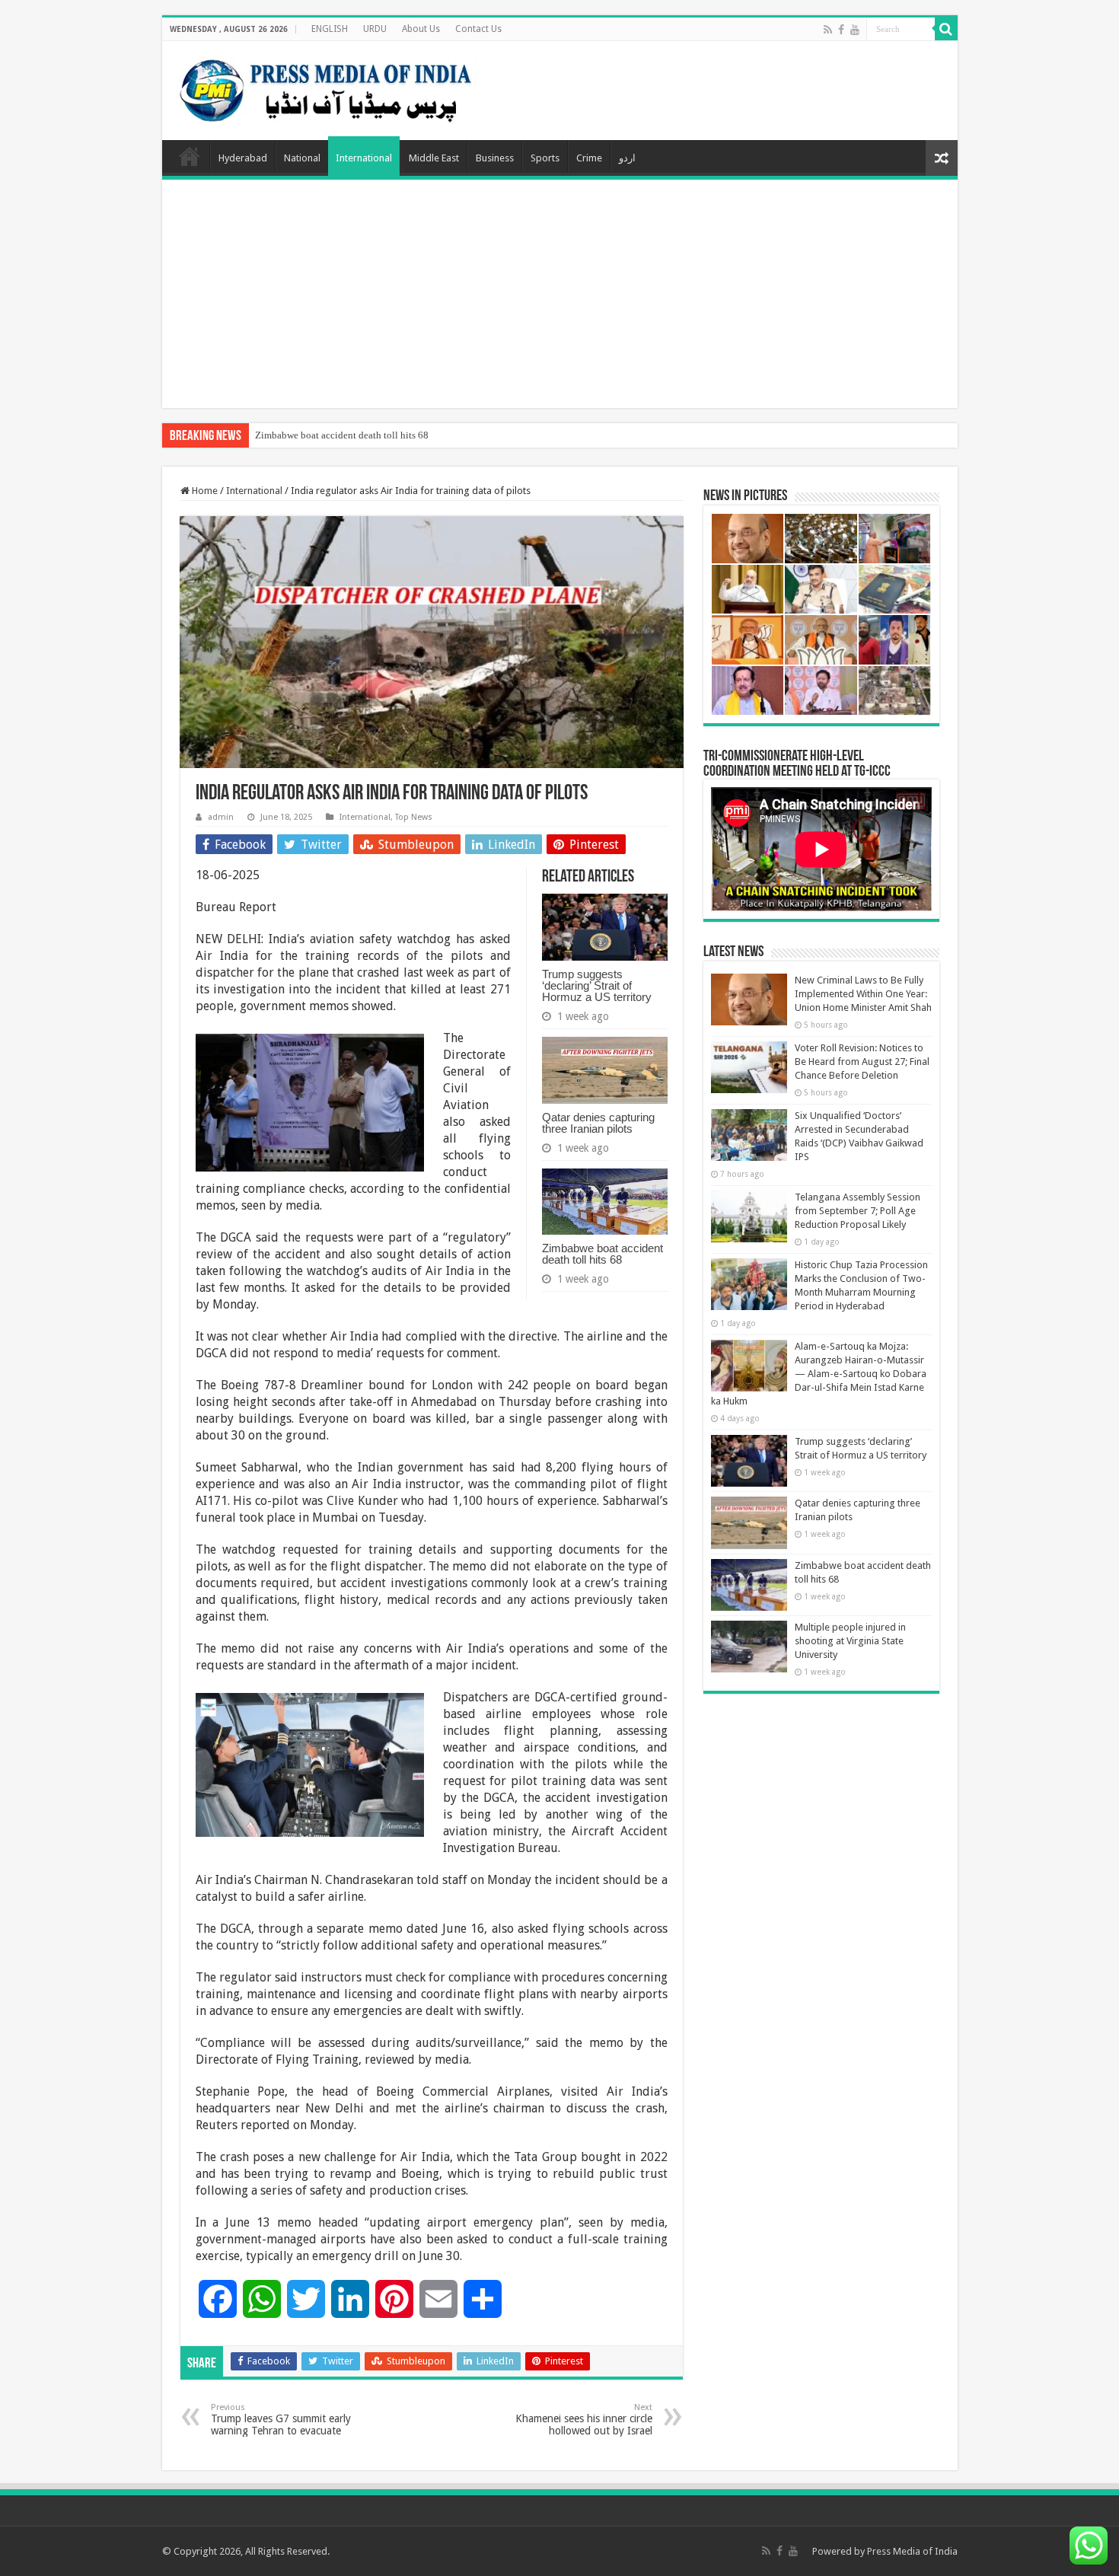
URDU (375, 29)
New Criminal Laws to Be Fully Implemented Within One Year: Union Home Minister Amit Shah (863, 994)
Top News (414, 817)
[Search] (946, 29)
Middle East (434, 158)
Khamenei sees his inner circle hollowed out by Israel (584, 2420)
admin (221, 817)
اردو (627, 158)
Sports (545, 158)
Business (495, 158)
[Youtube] (855, 30)
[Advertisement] (560, 294)
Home (190, 156)
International (364, 158)
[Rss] (828, 30)
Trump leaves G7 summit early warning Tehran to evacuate (281, 2420)
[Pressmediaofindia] (326, 88)
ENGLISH (330, 29)
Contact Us (478, 29)
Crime (589, 158)
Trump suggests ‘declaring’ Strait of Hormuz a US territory (597, 985)
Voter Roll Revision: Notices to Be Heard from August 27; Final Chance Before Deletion (862, 1062)
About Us (421, 29)
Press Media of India (912, 2551)
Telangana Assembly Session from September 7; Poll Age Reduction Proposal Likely (858, 1211)
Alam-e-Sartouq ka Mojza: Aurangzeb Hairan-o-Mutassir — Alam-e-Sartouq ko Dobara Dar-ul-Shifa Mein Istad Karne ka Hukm (819, 1374)
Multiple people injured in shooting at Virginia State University (850, 1641)
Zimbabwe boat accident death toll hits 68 (342, 435)
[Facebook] (841, 30)
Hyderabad (243, 158)
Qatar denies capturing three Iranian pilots (598, 1123)
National (302, 158)
